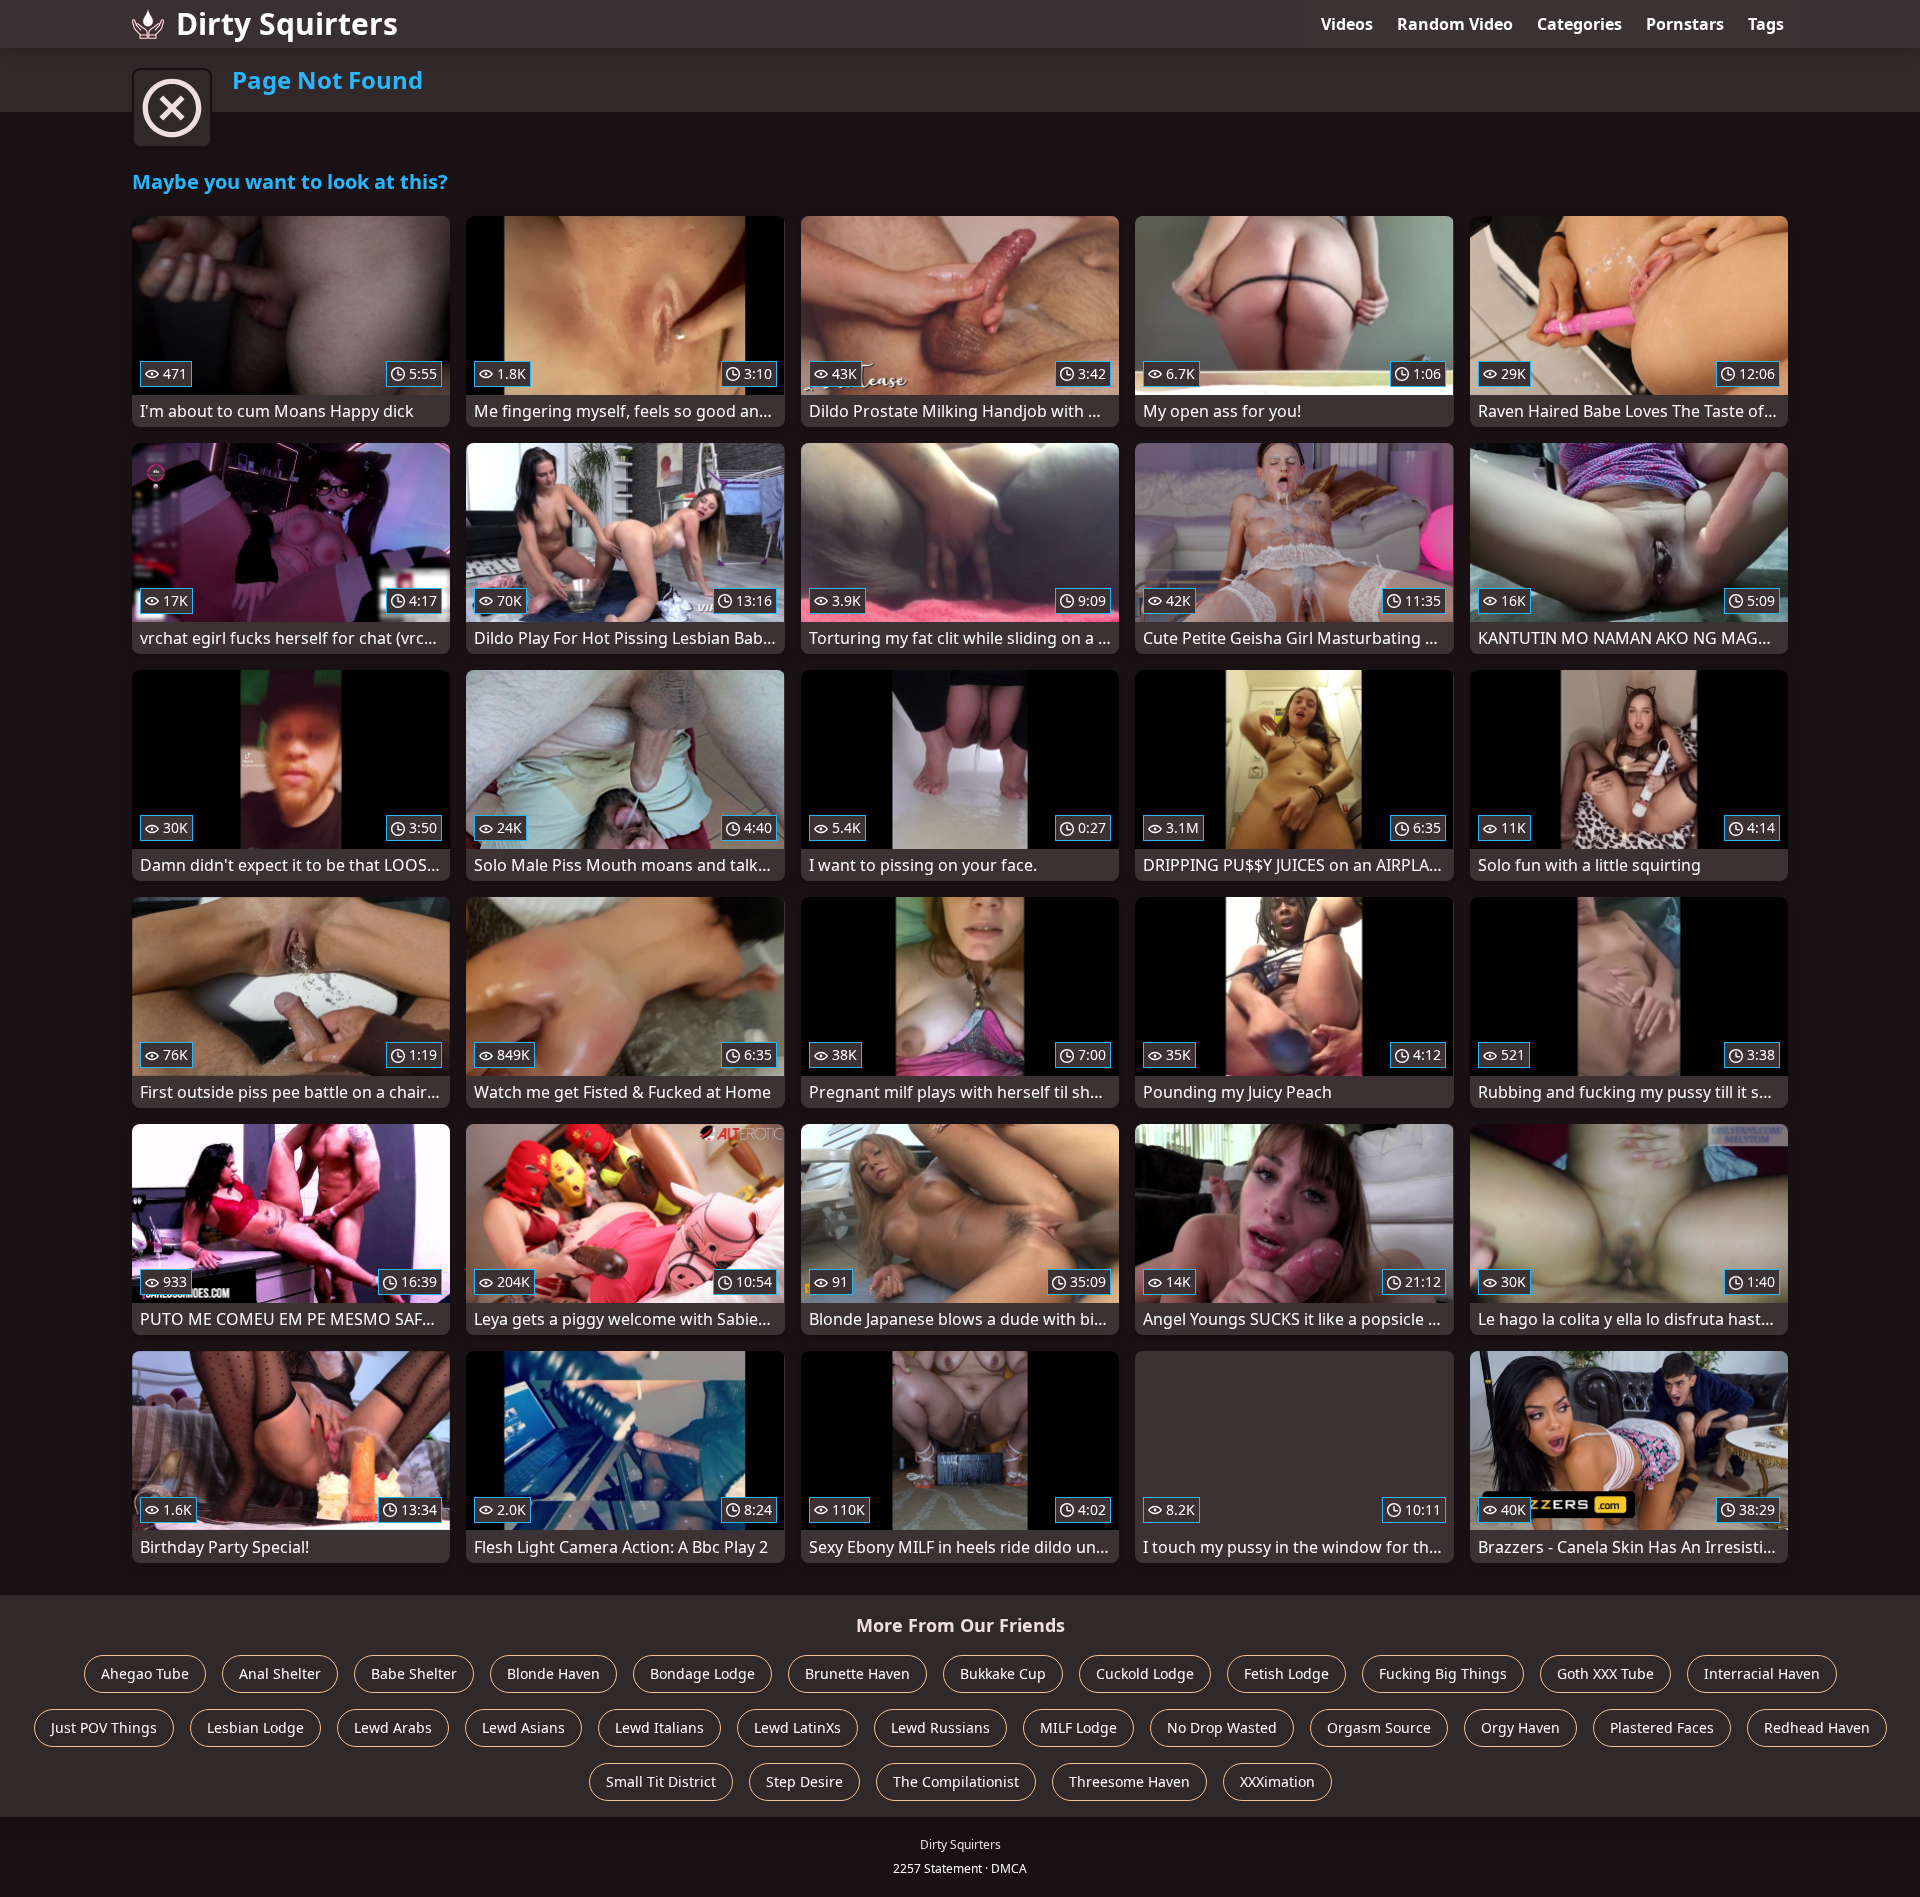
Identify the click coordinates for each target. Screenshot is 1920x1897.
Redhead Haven (1817, 1727)
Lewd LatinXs (797, 1727)
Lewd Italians (659, 1727)
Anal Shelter (280, 1673)
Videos (1347, 24)
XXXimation (1277, 1781)
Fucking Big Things (1443, 1673)
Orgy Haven (1520, 1727)
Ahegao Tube (145, 1673)
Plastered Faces (1662, 1727)
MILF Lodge (1078, 1727)
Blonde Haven (553, 1673)
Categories (1579, 24)
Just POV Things (104, 1727)
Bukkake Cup (1003, 1673)
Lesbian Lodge (255, 1727)
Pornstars (1685, 24)
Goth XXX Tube (1605, 1673)
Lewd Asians (523, 1727)
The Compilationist (956, 1781)
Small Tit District (661, 1781)
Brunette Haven (857, 1673)
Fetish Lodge (1286, 1673)
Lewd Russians (940, 1727)
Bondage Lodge (702, 1673)
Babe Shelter (414, 1673)
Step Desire (804, 1781)
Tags (1766, 24)
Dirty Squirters (287, 23)
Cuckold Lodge (1145, 1673)
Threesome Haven (1129, 1781)
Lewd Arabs (393, 1727)
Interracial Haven (1762, 1673)
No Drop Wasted (1222, 1727)
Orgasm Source (1379, 1727)
